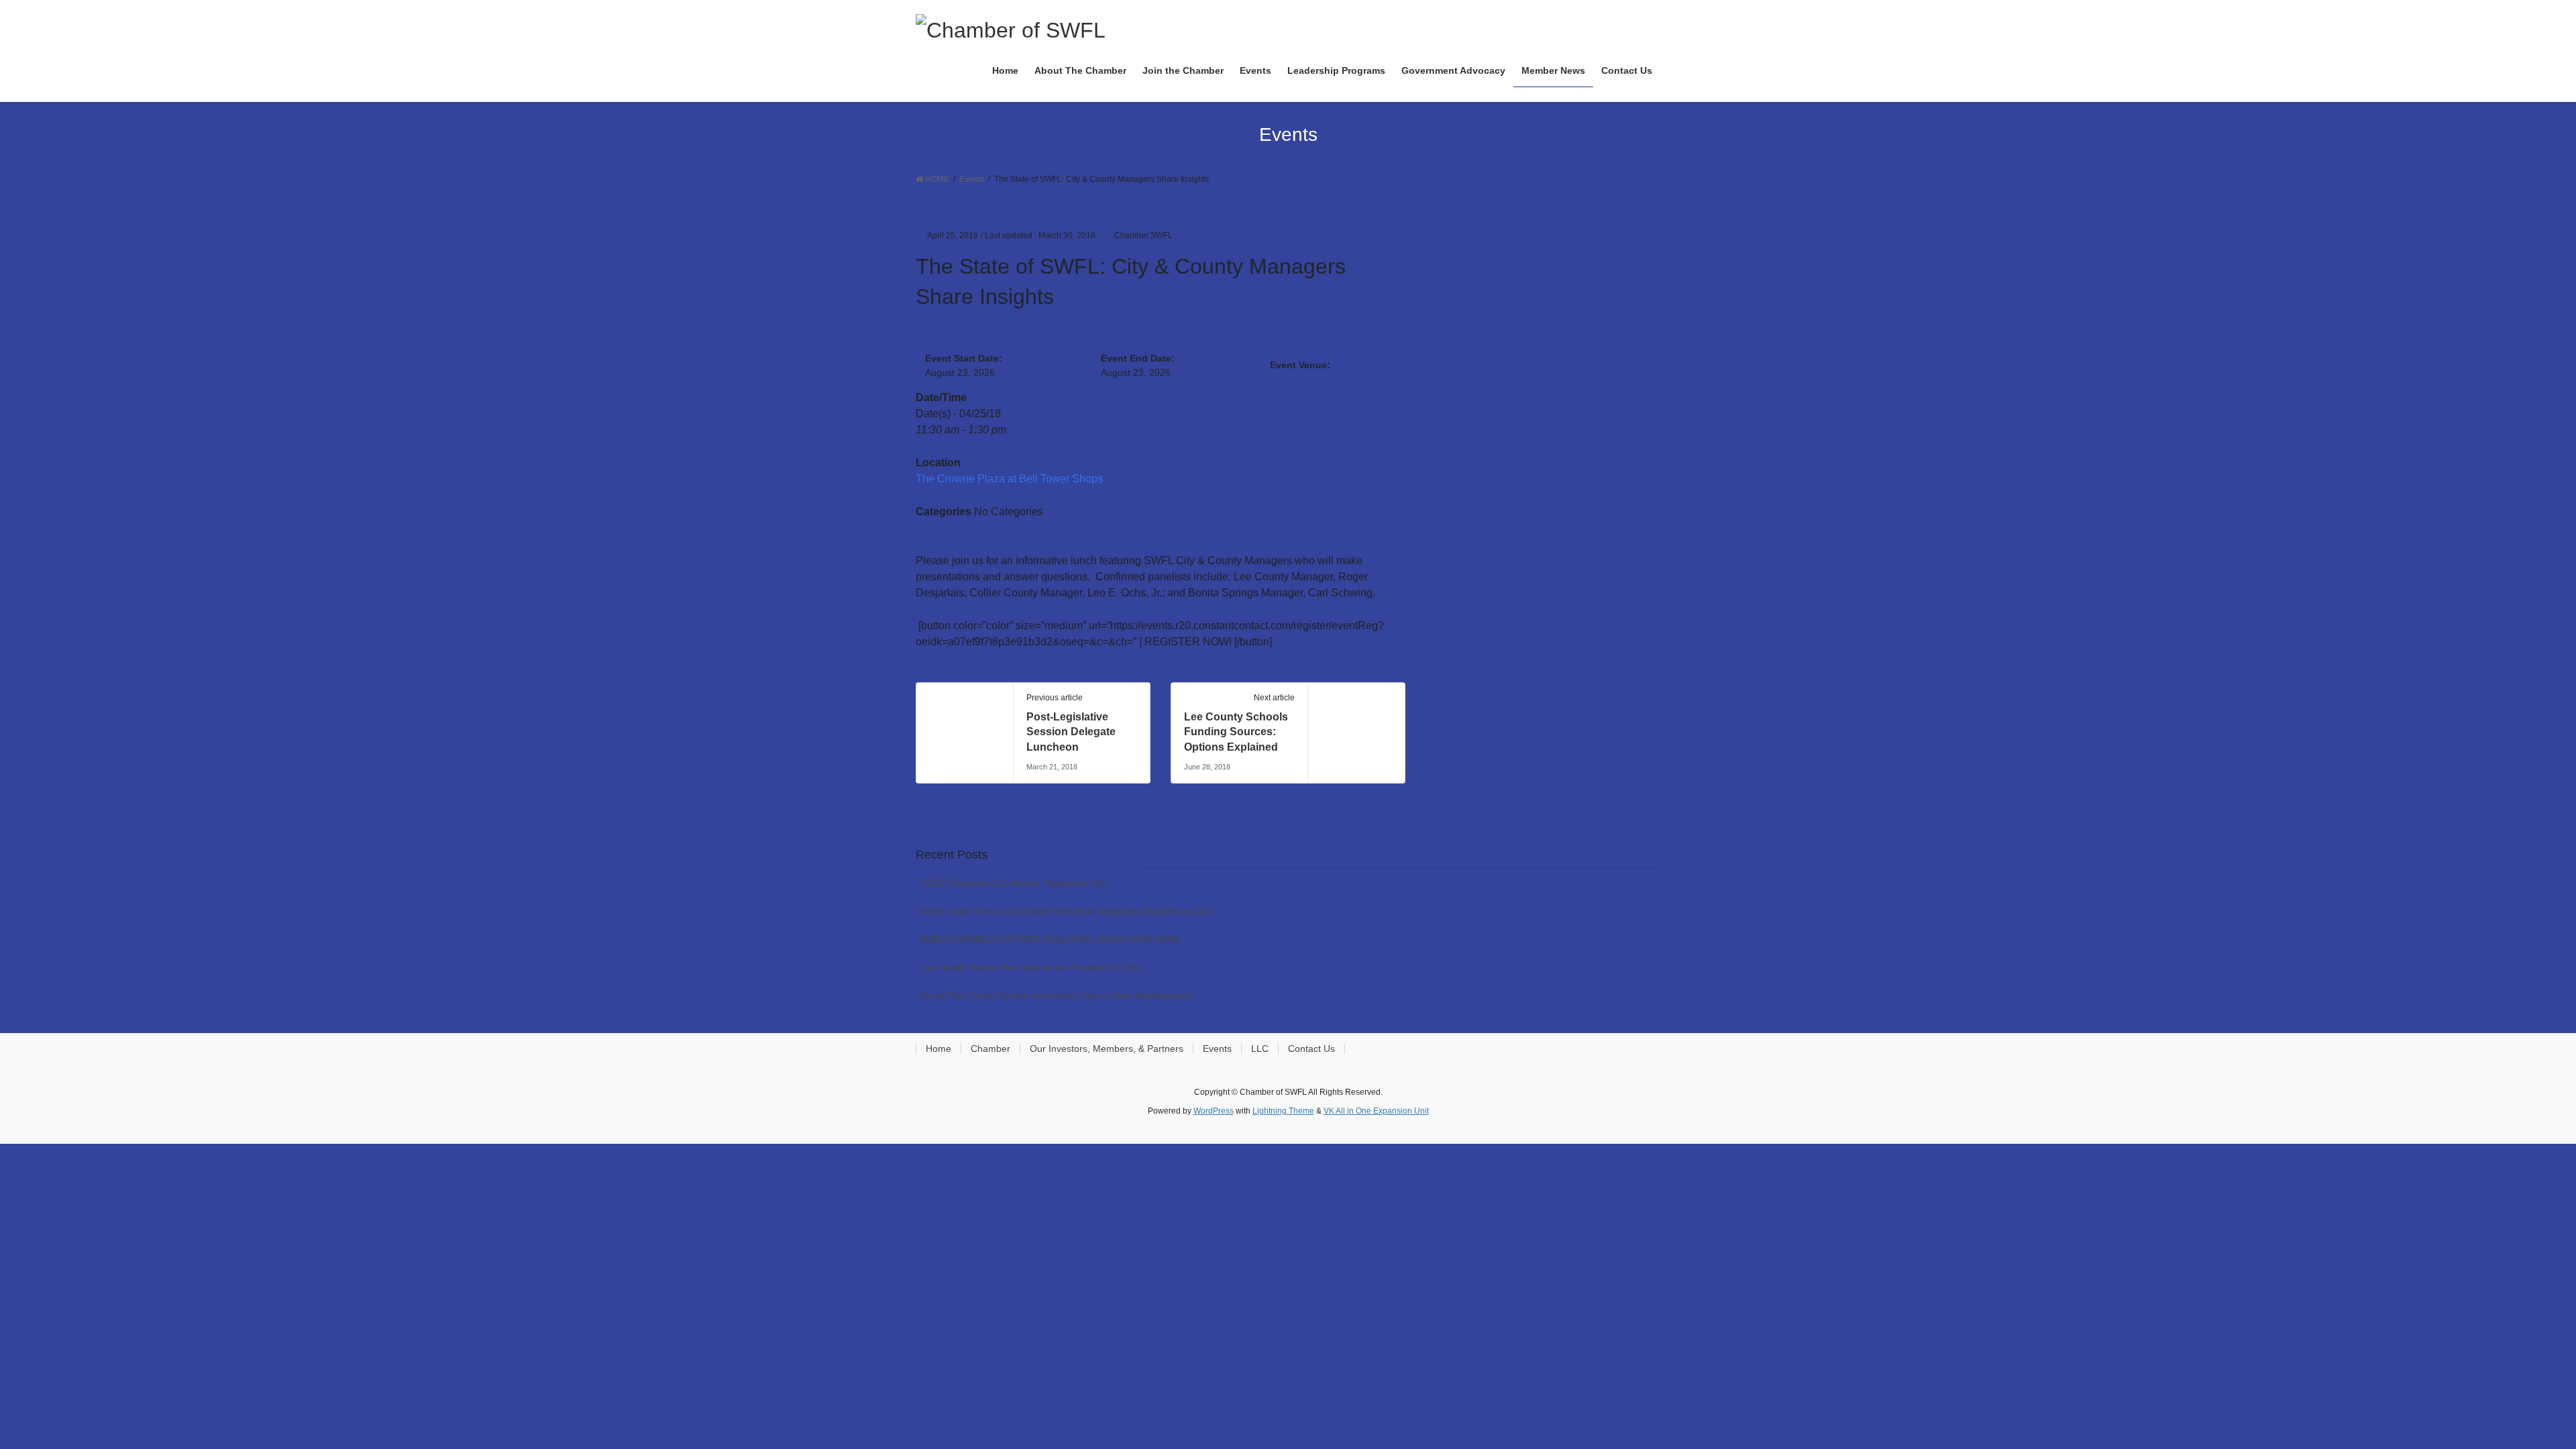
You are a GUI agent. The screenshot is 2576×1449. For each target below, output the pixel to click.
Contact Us (1311, 1049)
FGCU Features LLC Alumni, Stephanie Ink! (1013, 883)
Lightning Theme (1283, 1111)
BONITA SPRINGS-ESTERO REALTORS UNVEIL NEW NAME (1051, 939)
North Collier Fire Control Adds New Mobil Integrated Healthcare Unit (1066, 911)
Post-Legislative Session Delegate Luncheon (1071, 732)
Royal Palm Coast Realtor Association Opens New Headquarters (1057, 996)
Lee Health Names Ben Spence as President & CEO (1031, 967)
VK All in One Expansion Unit (1376, 1111)
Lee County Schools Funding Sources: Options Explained (1236, 732)
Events (1217, 1049)
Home (938, 1049)
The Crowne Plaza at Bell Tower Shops (1009, 479)
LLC (1260, 1049)
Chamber (990, 1049)
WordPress (1214, 1111)
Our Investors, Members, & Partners (1107, 1049)
